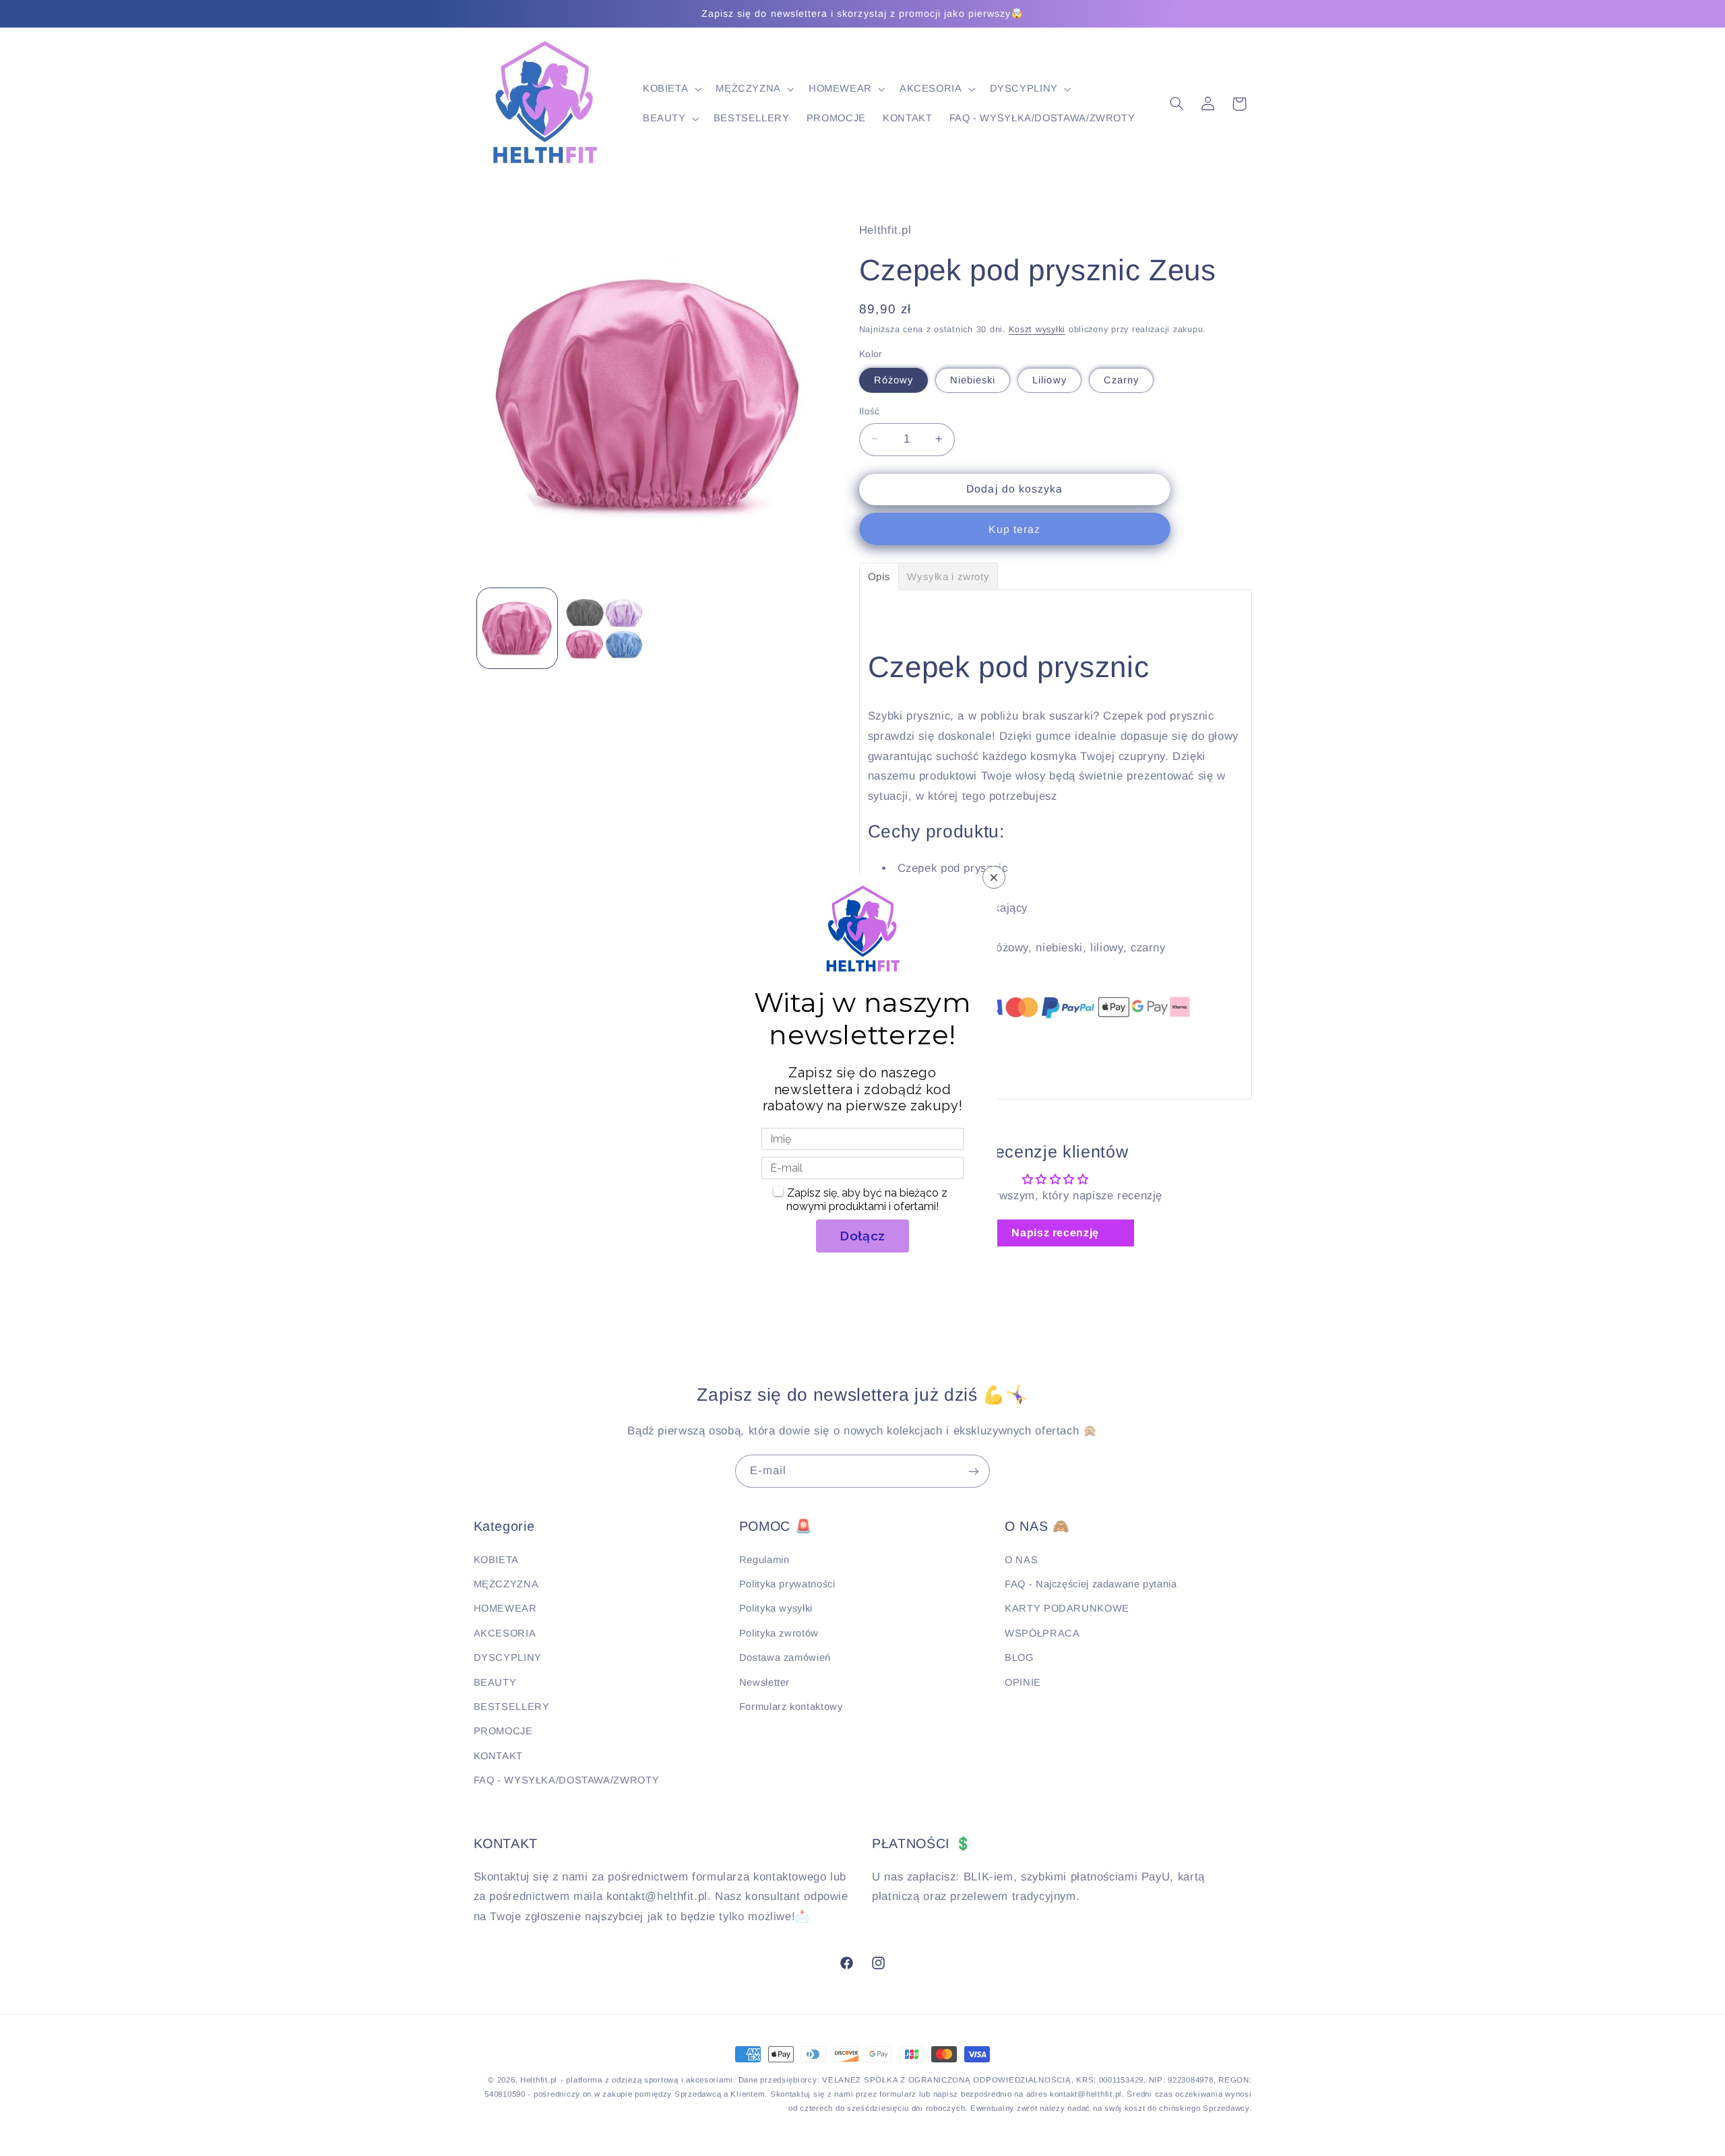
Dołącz (862, 1236)
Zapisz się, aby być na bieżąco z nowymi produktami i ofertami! (867, 1200)
